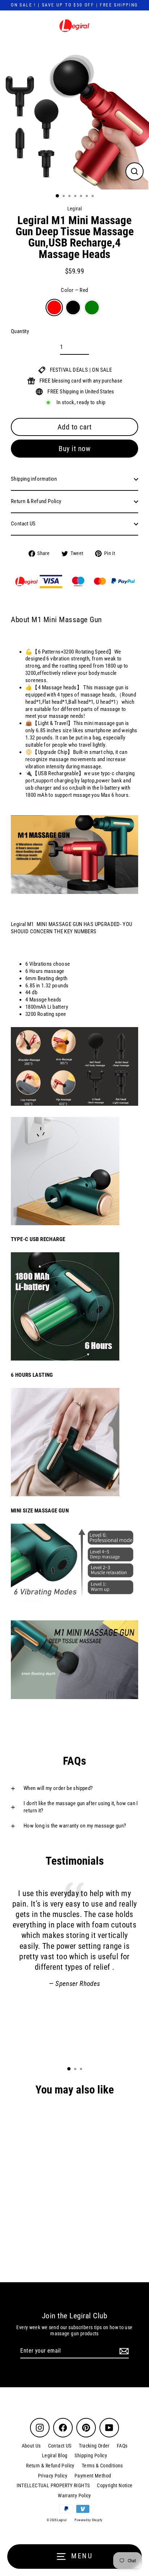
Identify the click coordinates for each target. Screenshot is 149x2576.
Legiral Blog (55, 2455)
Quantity (20, 331)
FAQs (122, 2446)
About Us (31, 2446)
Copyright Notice (115, 2485)
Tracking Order (94, 2446)
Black (73, 307)
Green (92, 307)
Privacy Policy (53, 2476)
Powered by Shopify (88, 2520)
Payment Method (93, 2476)
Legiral (75, 209)
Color (74, 290)
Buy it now (74, 449)
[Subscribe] (123, 2351)
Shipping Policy (91, 2455)
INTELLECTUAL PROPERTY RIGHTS (53, 2485)
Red (54, 307)
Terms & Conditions (102, 2466)
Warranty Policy (74, 2496)
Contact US (23, 524)
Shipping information (34, 479)
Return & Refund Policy (36, 501)
